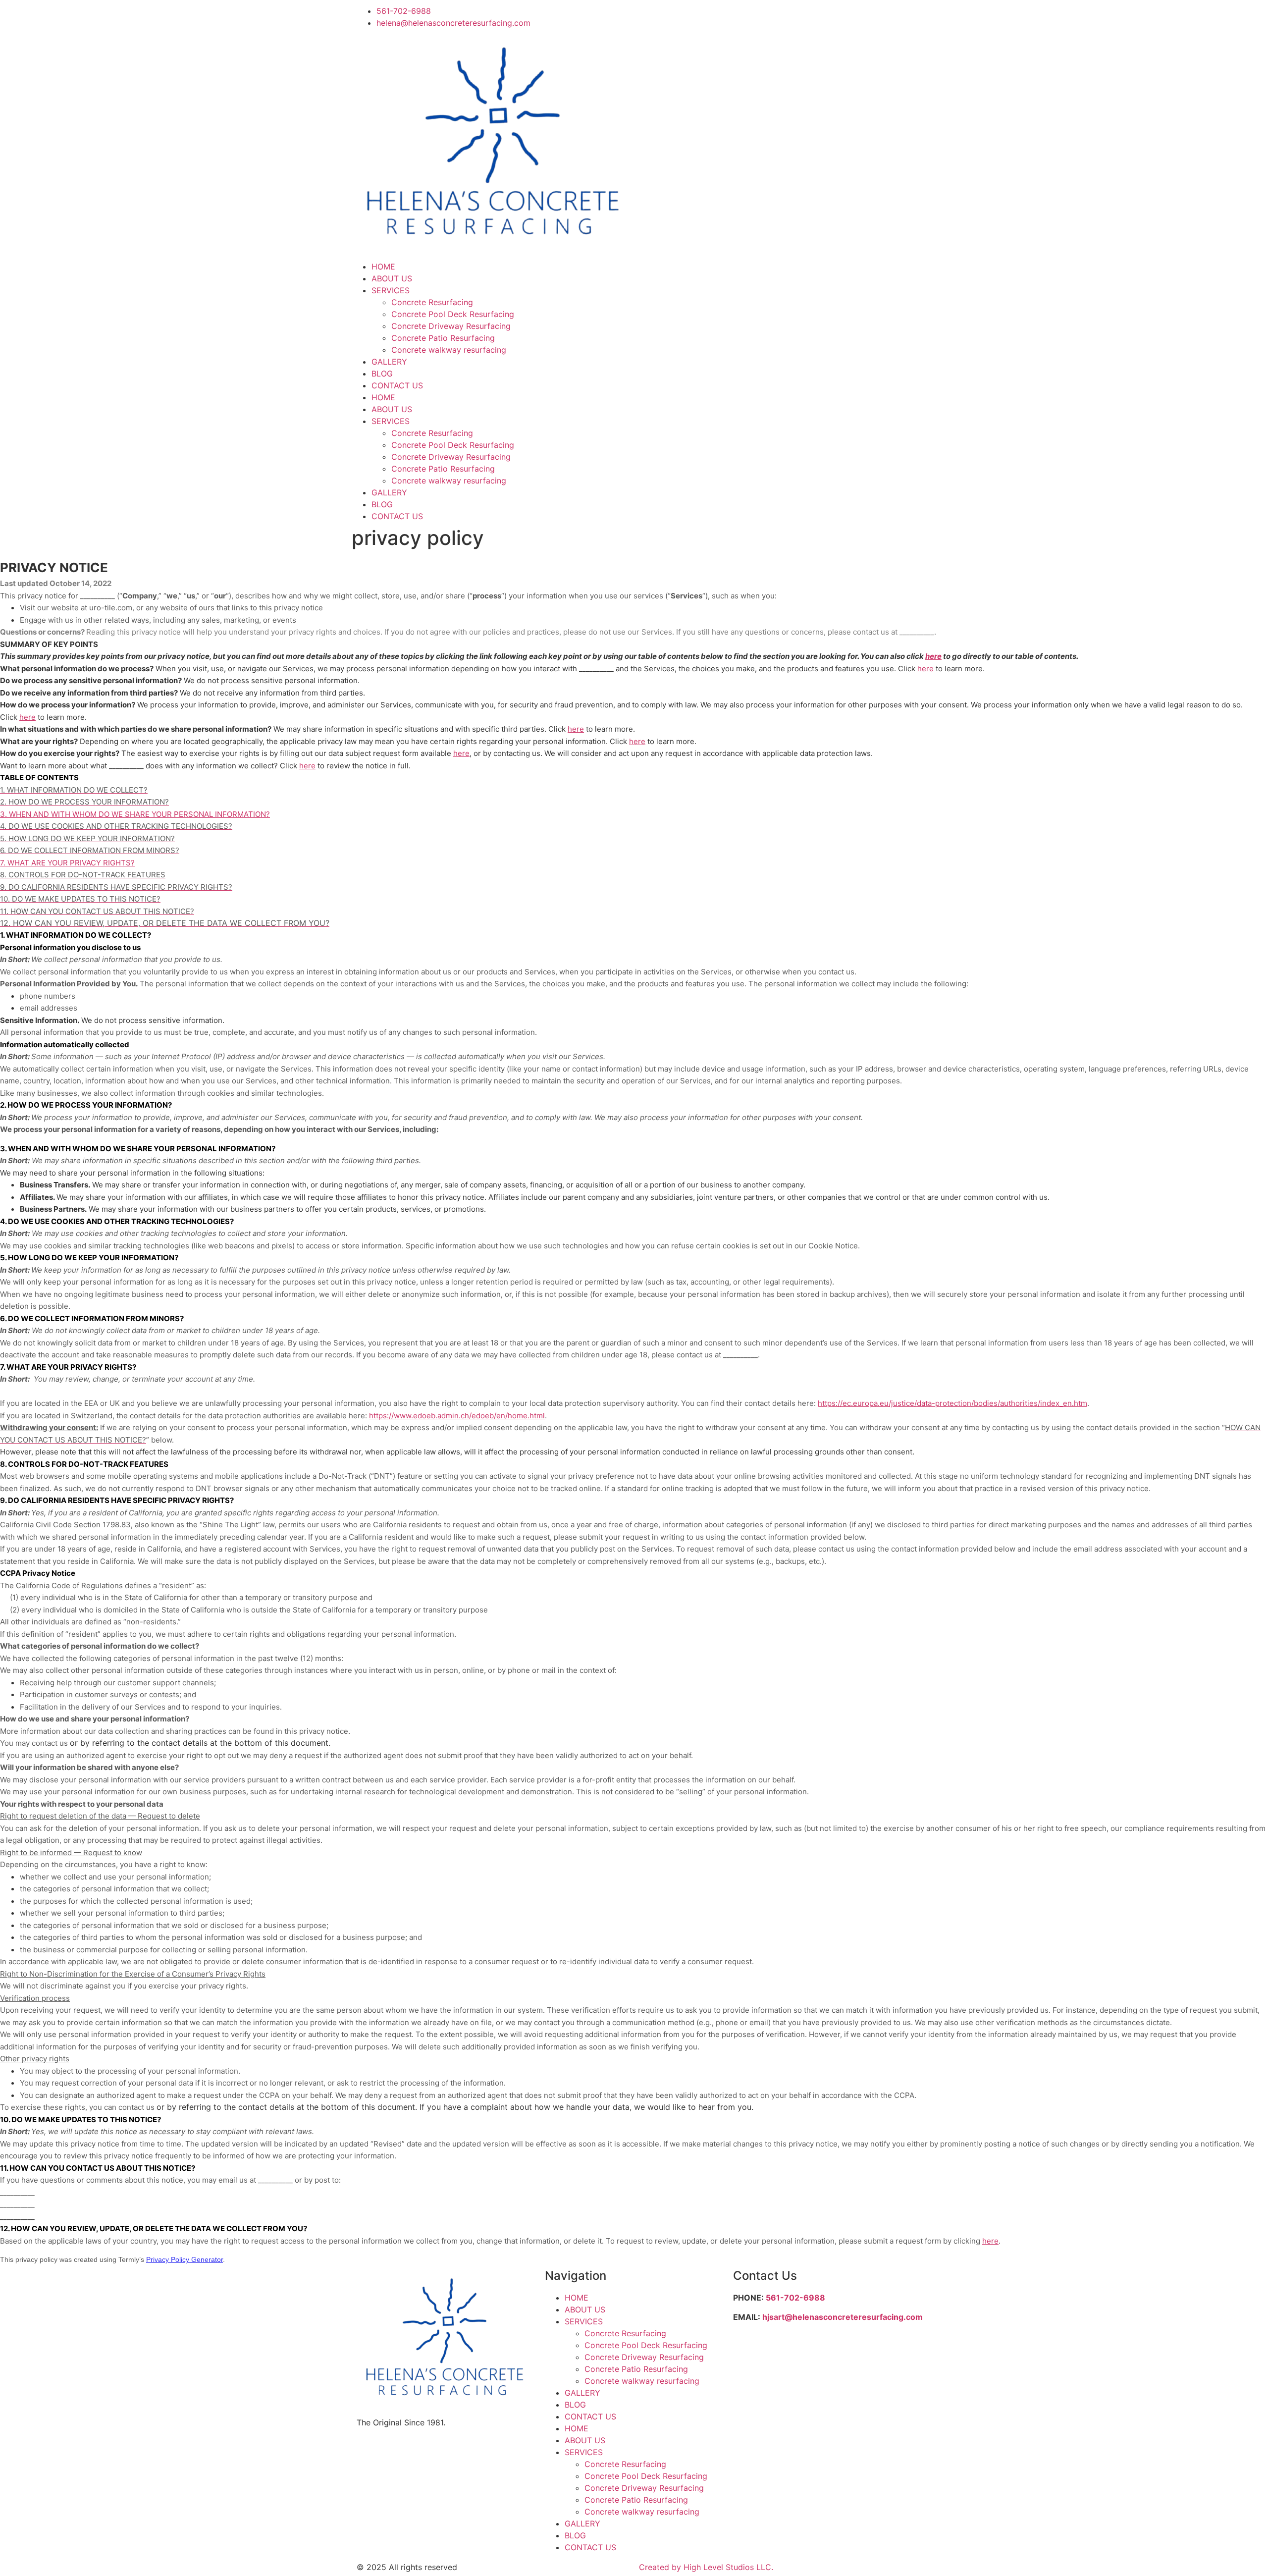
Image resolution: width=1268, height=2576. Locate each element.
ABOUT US (392, 278)
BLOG (382, 374)
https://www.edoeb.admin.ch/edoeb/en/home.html (457, 1416)
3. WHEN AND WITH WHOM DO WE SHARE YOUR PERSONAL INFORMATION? (135, 814)
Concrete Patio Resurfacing (443, 338)
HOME (383, 267)
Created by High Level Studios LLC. (706, 2567)
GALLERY (389, 362)
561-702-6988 (795, 2298)
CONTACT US (397, 385)
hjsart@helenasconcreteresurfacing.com (843, 2317)
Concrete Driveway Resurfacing (451, 326)
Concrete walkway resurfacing (449, 350)
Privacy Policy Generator (185, 2259)
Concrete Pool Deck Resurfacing (453, 314)
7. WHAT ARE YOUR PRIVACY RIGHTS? (67, 863)
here (990, 2241)
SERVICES (391, 290)
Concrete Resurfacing (432, 302)
